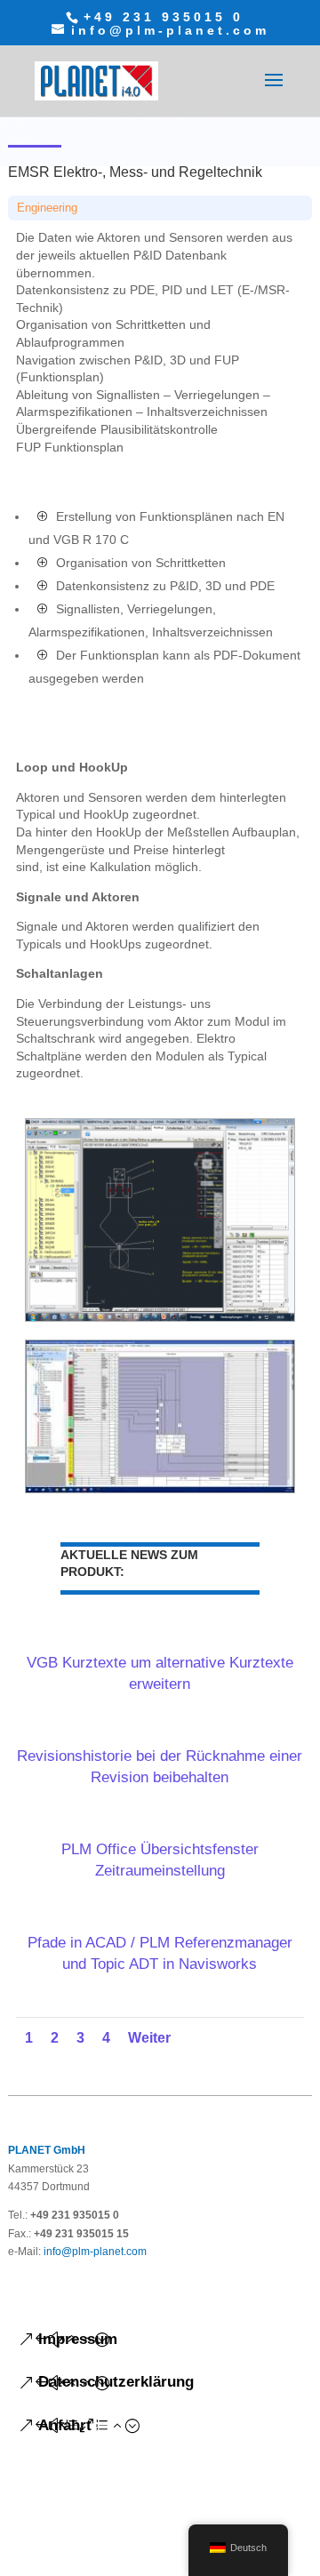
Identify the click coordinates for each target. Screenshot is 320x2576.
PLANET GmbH (47, 2150)
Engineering (47, 208)
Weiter (149, 2038)
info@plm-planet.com (95, 2252)
